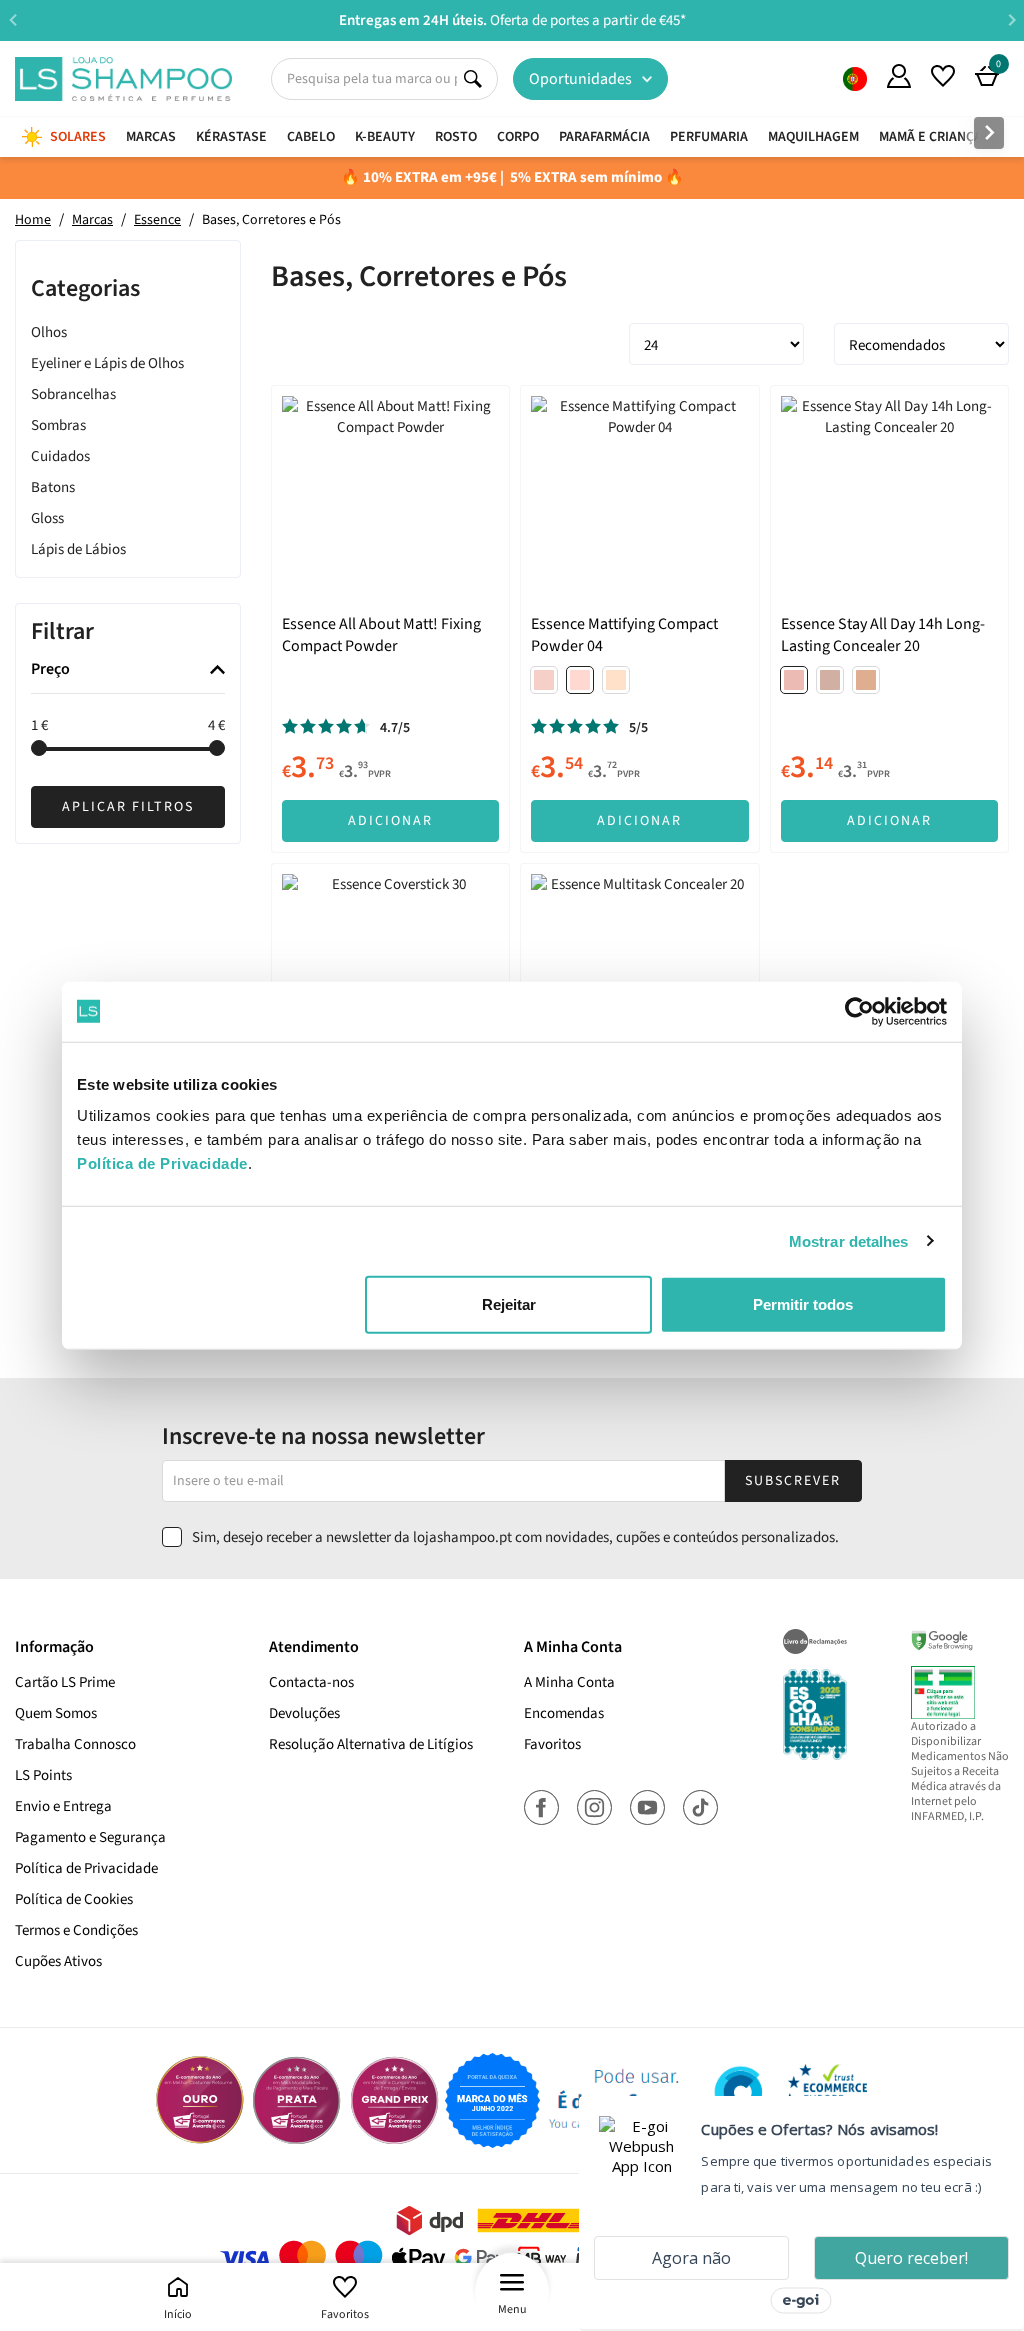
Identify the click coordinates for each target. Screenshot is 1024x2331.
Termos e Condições (76, 1930)
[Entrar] (899, 76)
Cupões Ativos (58, 1961)
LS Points (43, 1775)
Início (178, 2314)
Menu (512, 2309)
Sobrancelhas (73, 394)
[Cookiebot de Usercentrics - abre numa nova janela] (859, 1011)
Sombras (58, 425)
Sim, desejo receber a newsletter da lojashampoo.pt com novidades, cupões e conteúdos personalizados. (515, 1537)
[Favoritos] (943, 76)
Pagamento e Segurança (90, 1837)
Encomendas (564, 1713)
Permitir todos (803, 1304)
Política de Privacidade (86, 1868)
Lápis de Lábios (78, 549)
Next (1011, 19)
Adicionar (390, 821)
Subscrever (793, 1481)
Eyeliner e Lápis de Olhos (107, 363)
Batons (53, 487)
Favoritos (345, 2314)
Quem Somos (855, 79)
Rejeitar (509, 1304)
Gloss (47, 518)
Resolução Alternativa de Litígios (371, 1744)
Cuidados (60, 456)
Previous (12, 19)
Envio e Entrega (63, 1806)
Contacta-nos (311, 1682)
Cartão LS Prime (65, 1682)
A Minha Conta (569, 1682)
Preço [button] (50, 670)
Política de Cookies (74, 1899)
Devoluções (304, 1713)
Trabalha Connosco (75, 1744)
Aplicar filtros (128, 807)
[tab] (128, 670)
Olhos (49, 332)
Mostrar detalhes (849, 1240)
